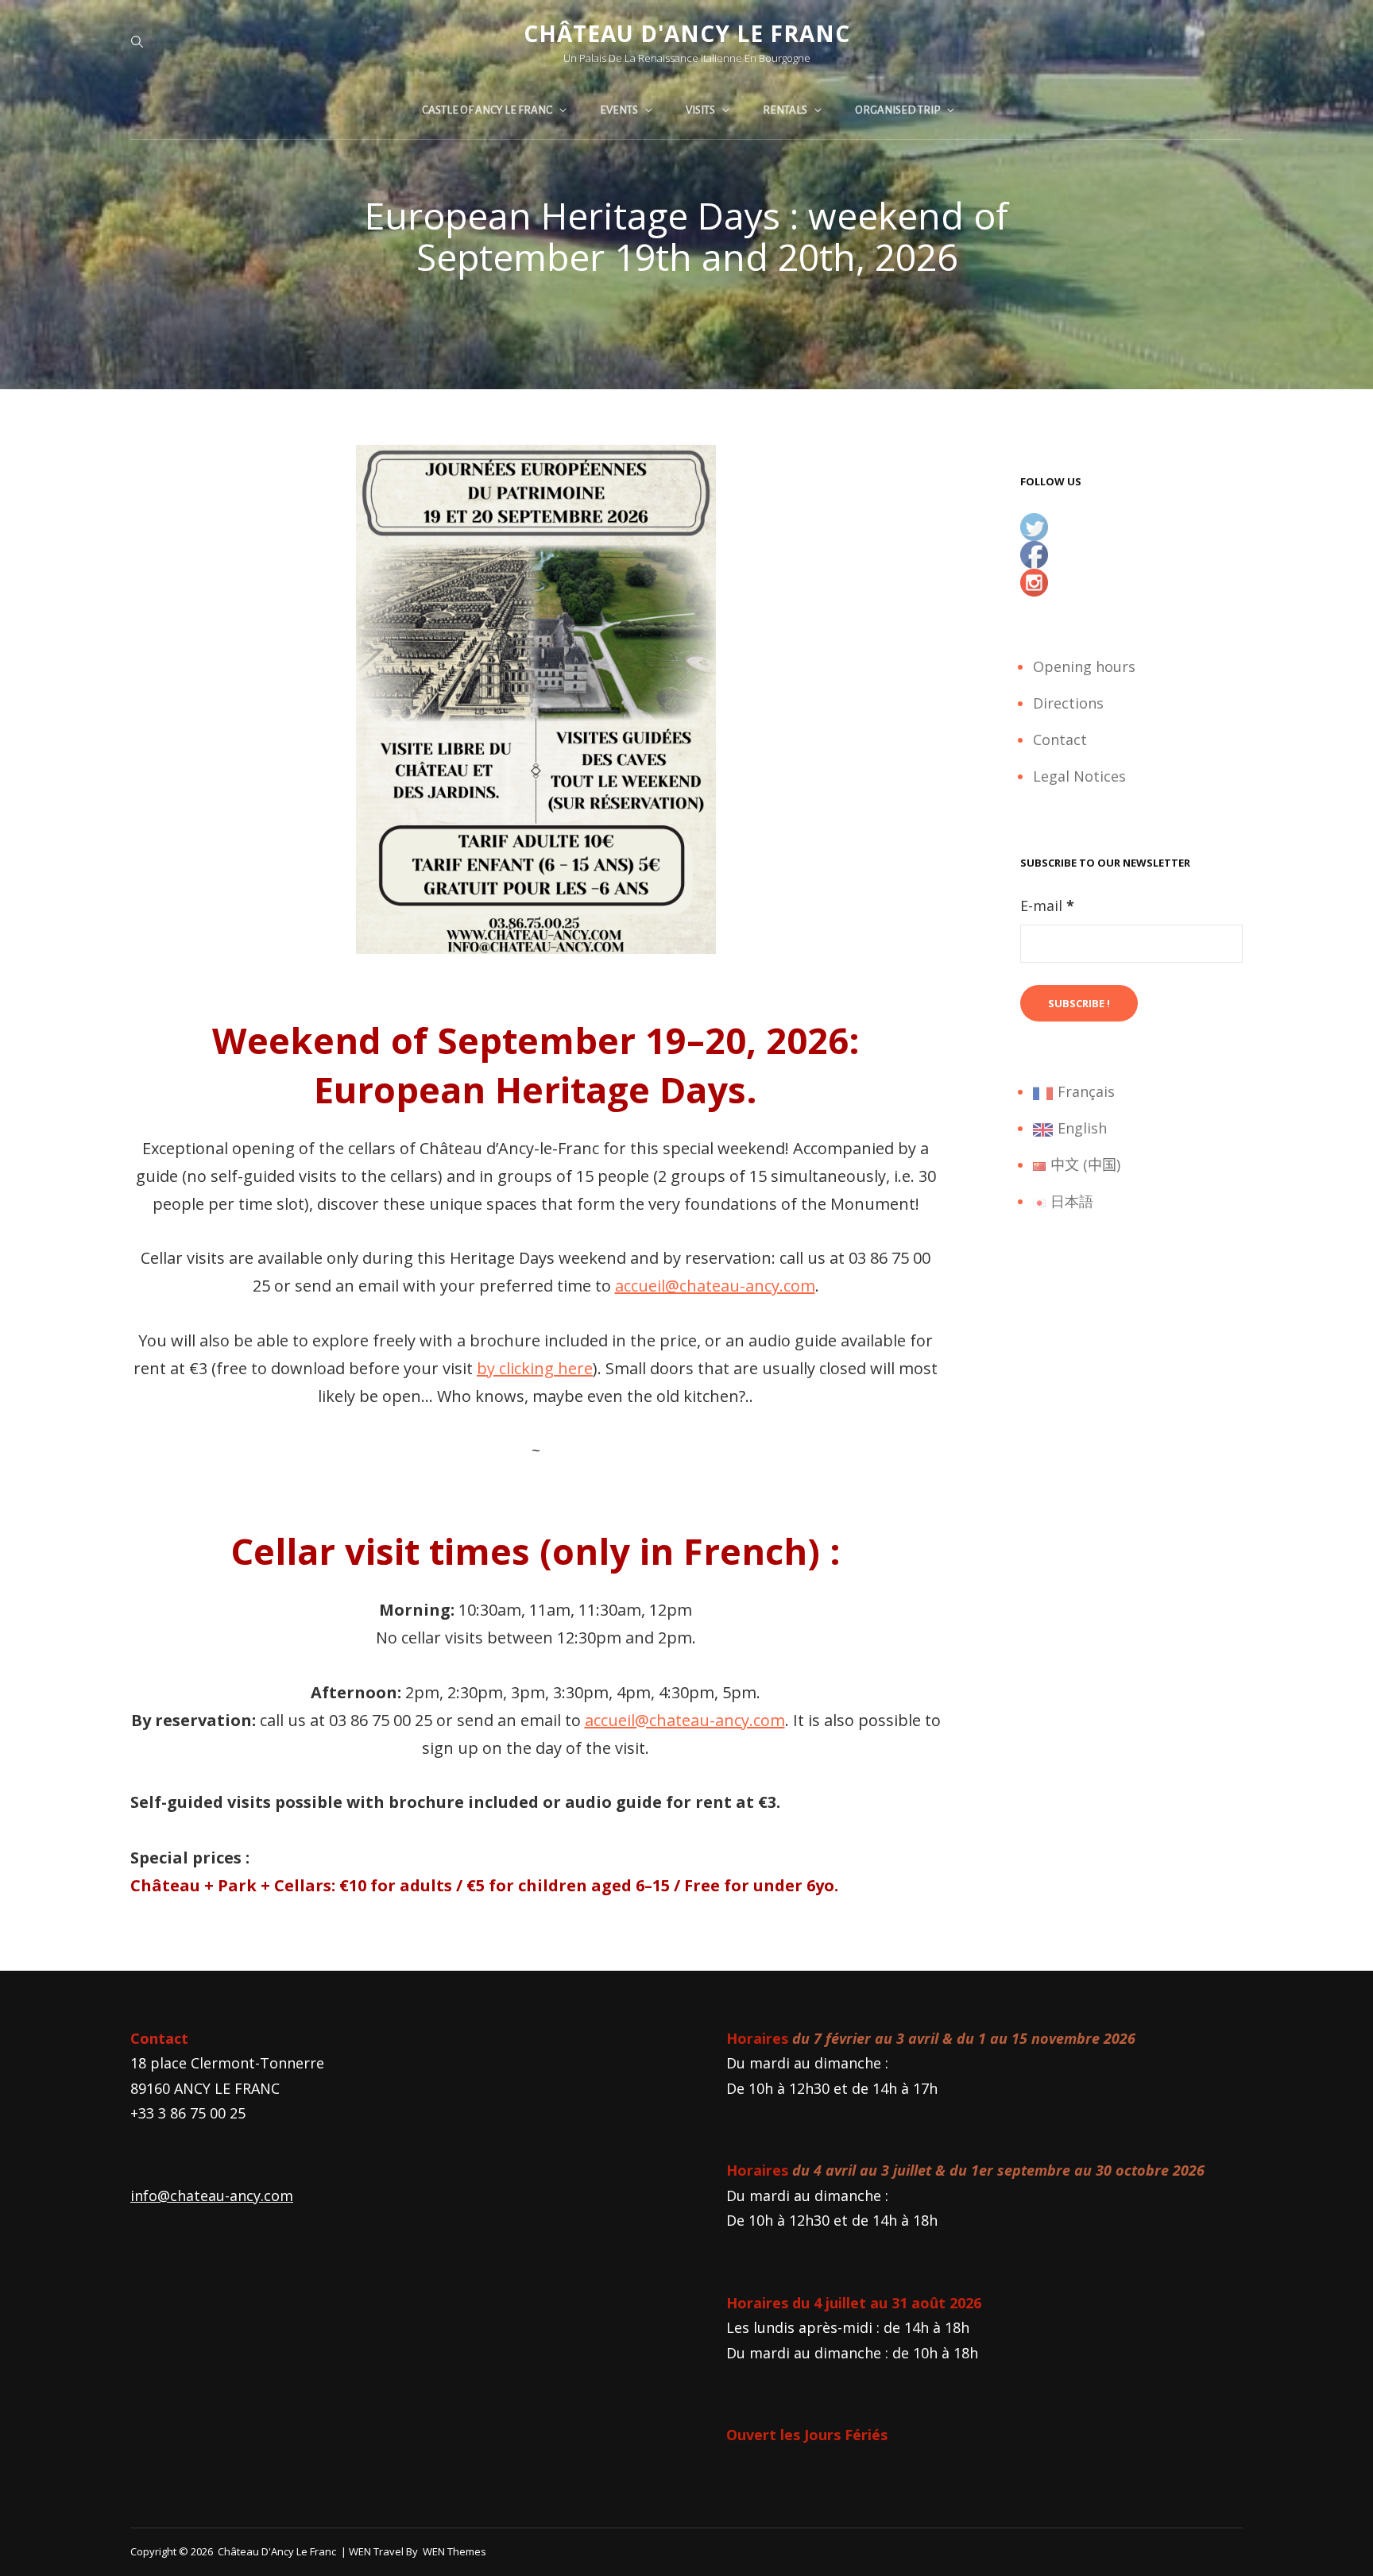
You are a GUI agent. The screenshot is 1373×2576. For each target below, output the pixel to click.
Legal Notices (1079, 776)
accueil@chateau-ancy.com (715, 1286)
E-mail (1047, 906)
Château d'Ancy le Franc (687, 33)
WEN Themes (454, 2551)
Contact (1060, 740)
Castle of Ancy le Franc (487, 110)
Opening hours (1084, 666)
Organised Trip (897, 110)
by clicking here (535, 1368)
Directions (1068, 703)
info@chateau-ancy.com (212, 2196)
